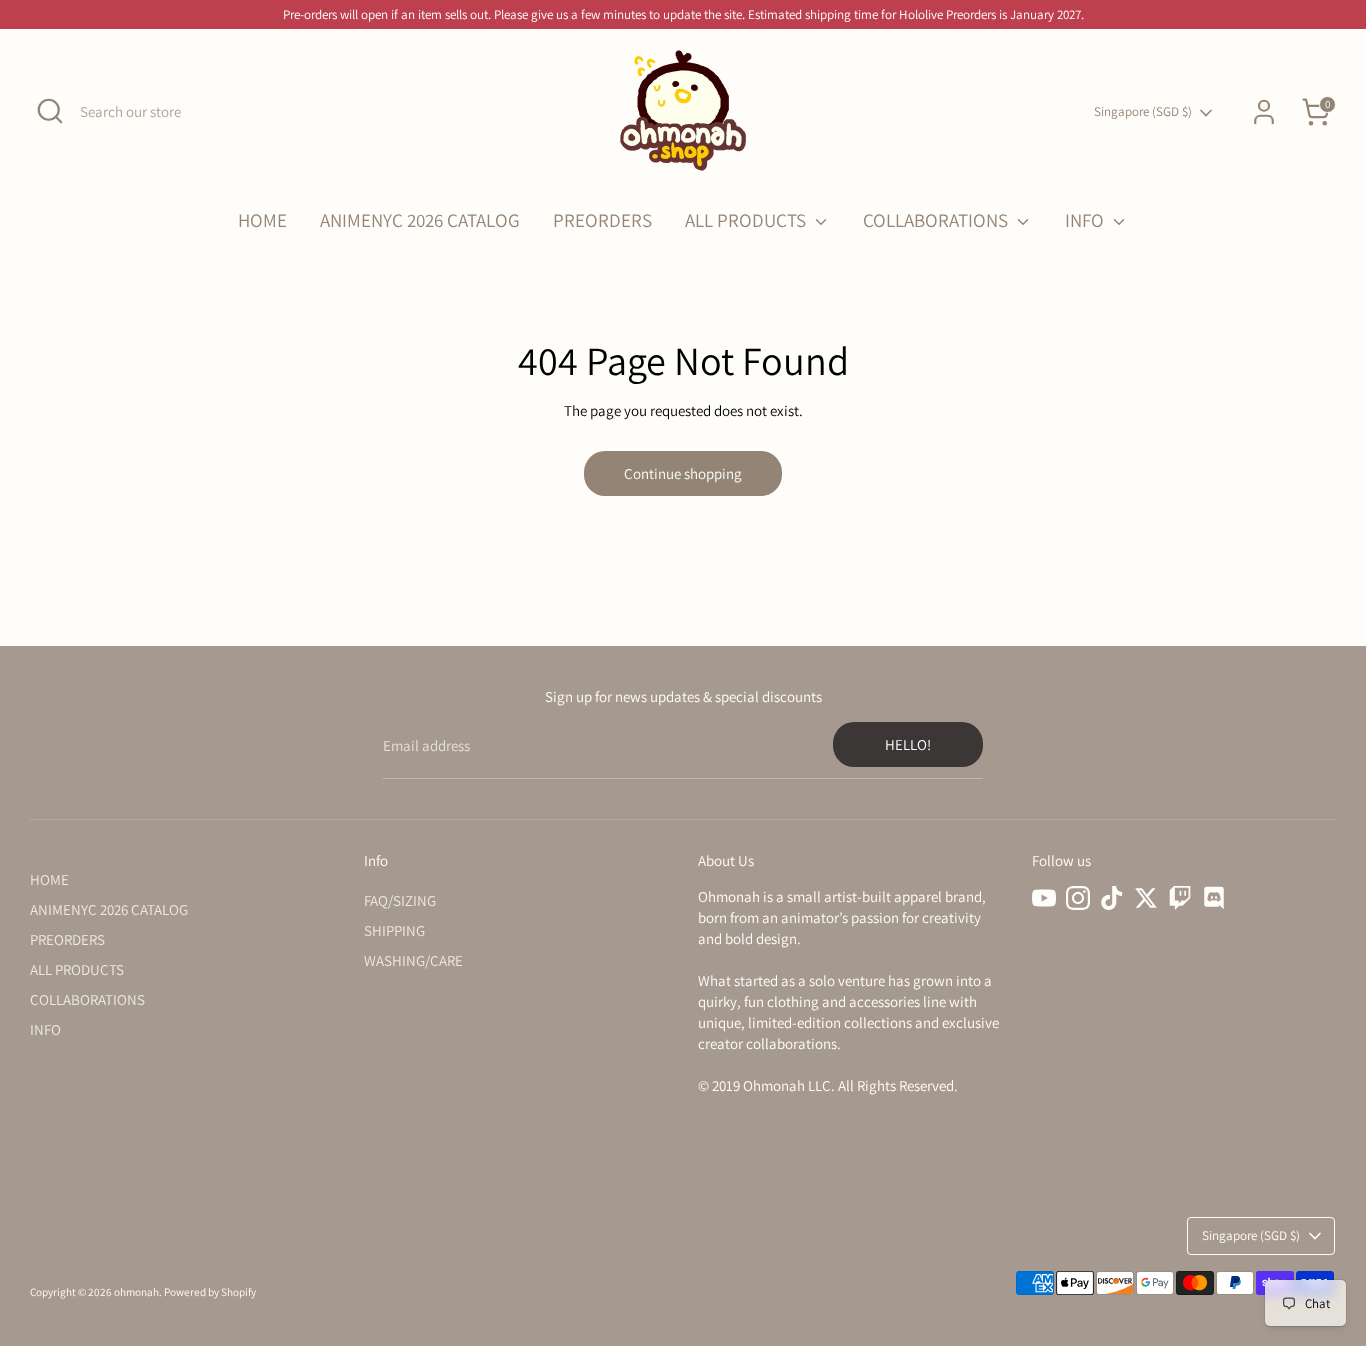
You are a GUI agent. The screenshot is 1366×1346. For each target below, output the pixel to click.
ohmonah (136, 1292)
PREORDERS (602, 220)
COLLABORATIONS (937, 220)
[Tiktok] (1112, 898)
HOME (262, 220)
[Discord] (1214, 898)
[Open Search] (50, 111)
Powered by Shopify (210, 1292)
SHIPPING (394, 930)
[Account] (1264, 112)
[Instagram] (1078, 898)
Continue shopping (683, 473)
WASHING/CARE (413, 960)
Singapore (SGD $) (1143, 111)
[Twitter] (1146, 898)
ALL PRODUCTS (747, 220)
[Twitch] (1180, 898)
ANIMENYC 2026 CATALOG (420, 220)
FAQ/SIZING (400, 900)
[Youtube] (1044, 898)
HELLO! (908, 744)
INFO (1086, 220)
